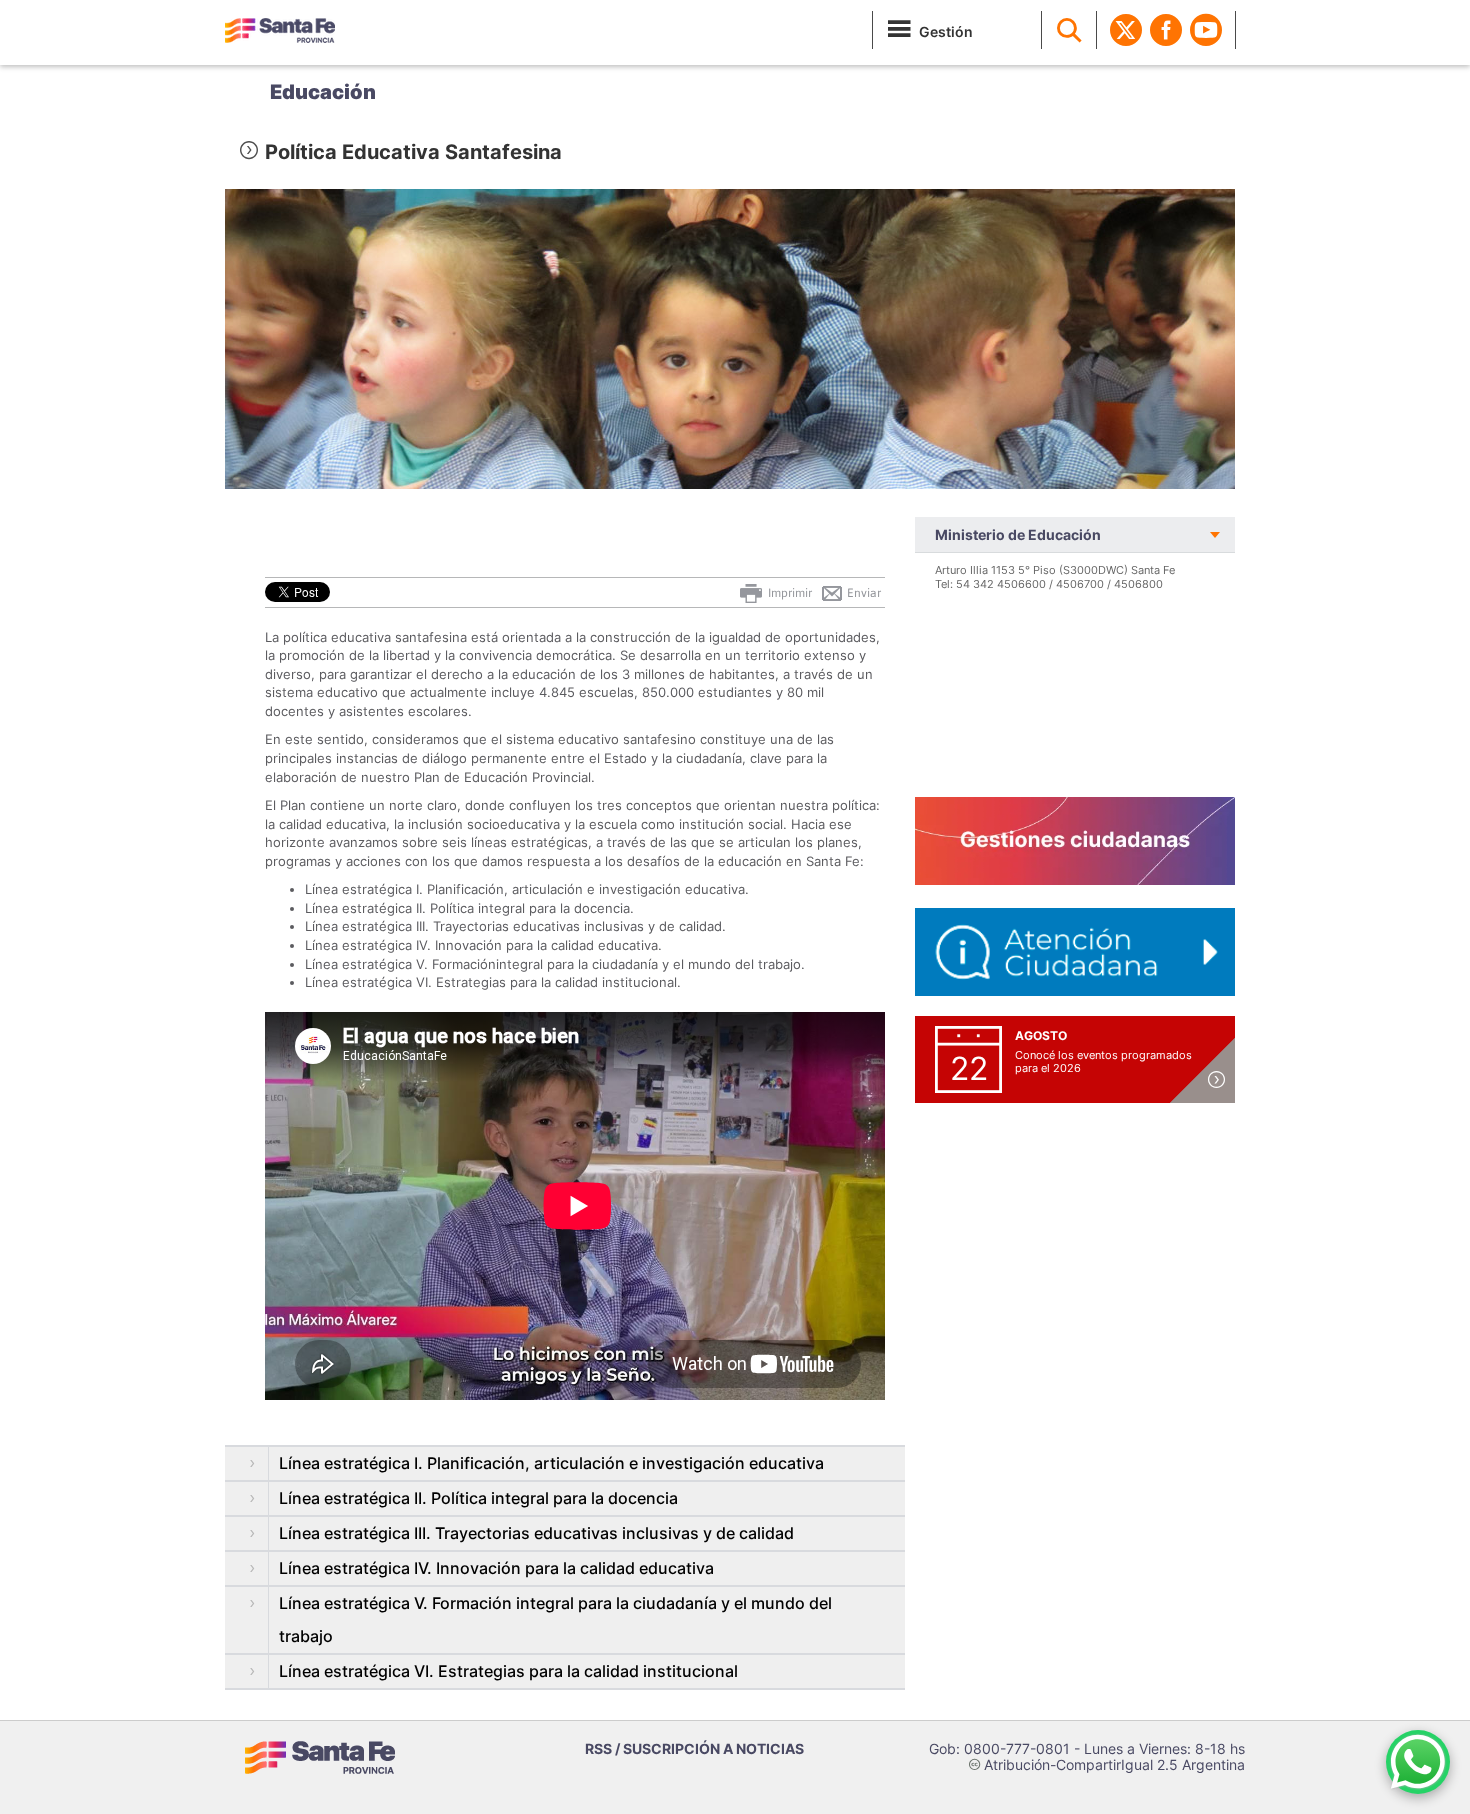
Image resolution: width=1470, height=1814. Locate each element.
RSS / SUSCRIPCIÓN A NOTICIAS (694, 1748)
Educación (323, 92)
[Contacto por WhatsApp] (1418, 1762)
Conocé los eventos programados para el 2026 (1103, 1061)
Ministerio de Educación (1018, 534)
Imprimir (788, 593)
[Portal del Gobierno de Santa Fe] (280, 30)
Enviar (862, 593)
